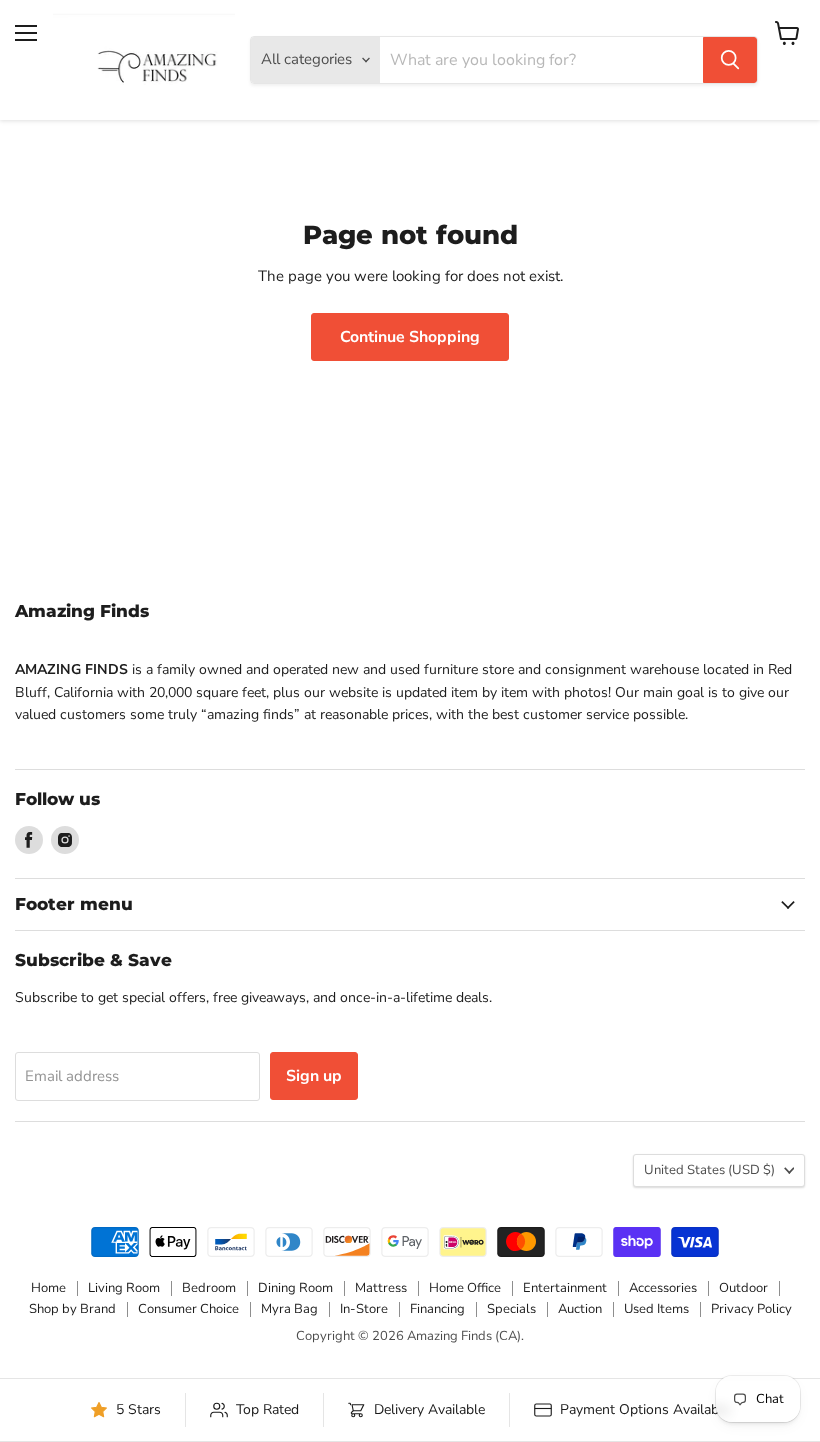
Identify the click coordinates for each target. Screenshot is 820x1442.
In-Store (364, 1309)
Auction (580, 1309)
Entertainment (565, 1288)
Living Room (124, 1288)
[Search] (730, 60)
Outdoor (743, 1288)
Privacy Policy (751, 1309)
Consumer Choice (188, 1309)
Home (48, 1288)
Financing (437, 1309)
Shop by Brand (72, 1309)
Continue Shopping (410, 337)
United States (709, 1170)
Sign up (314, 1076)
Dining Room (295, 1288)
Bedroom (209, 1288)
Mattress (381, 1288)
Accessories (663, 1288)
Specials (511, 1309)
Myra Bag (289, 1309)
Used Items (656, 1309)
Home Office (465, 1288)
